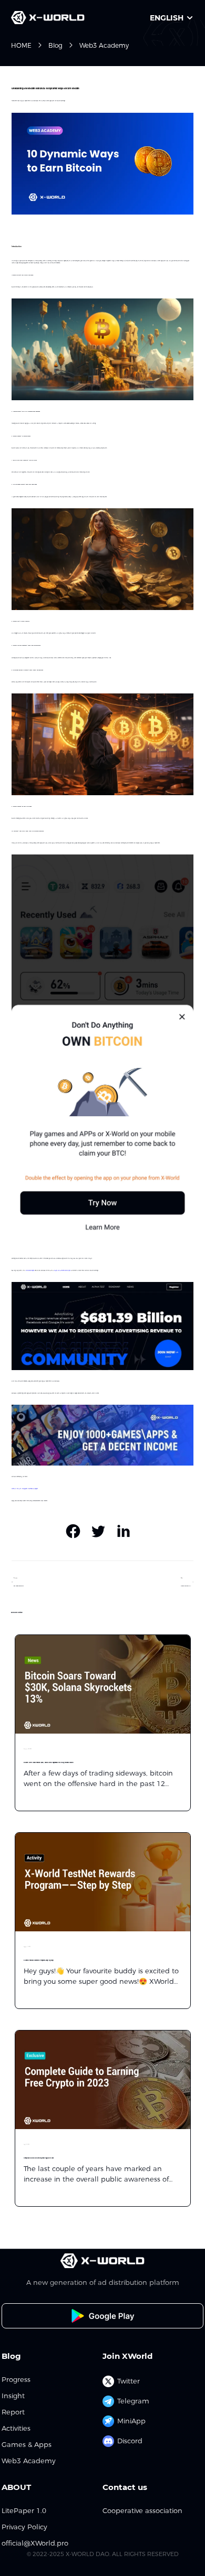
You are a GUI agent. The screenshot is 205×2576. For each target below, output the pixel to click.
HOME (21, 45)
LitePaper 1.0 (24, 2511)
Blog (55, 45)
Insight (13, 2396)
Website (14, 1489)
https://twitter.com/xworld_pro (62, 1270)
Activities (16, 2428)
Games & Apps (27, 2445)
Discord (130, 2441)
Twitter (19, 1489)
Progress (16, 2380)
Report (13, 2412)
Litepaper (35, 1489)
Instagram (25, 1489)
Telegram (133, 2401)
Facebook (30, 1489)
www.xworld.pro (30, 1270)
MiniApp (131, 2421)
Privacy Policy (24, 2527)
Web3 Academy (104, 45)
